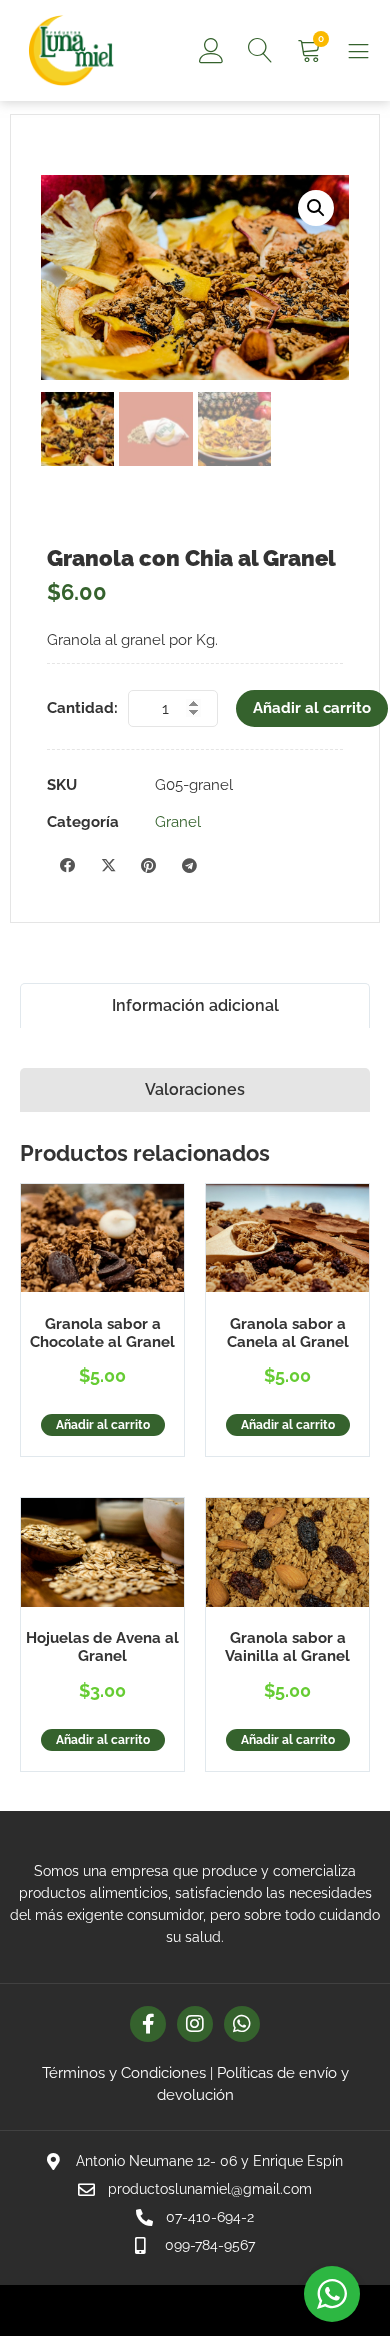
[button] (316, 208)
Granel (178, 822)
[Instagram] (195, 2024)
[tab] (195, 1005)
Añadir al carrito (312, 708)
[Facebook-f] (148, 2024)
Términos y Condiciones (124, 2073)
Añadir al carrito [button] (103, 1425)
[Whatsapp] (242, 2024)
